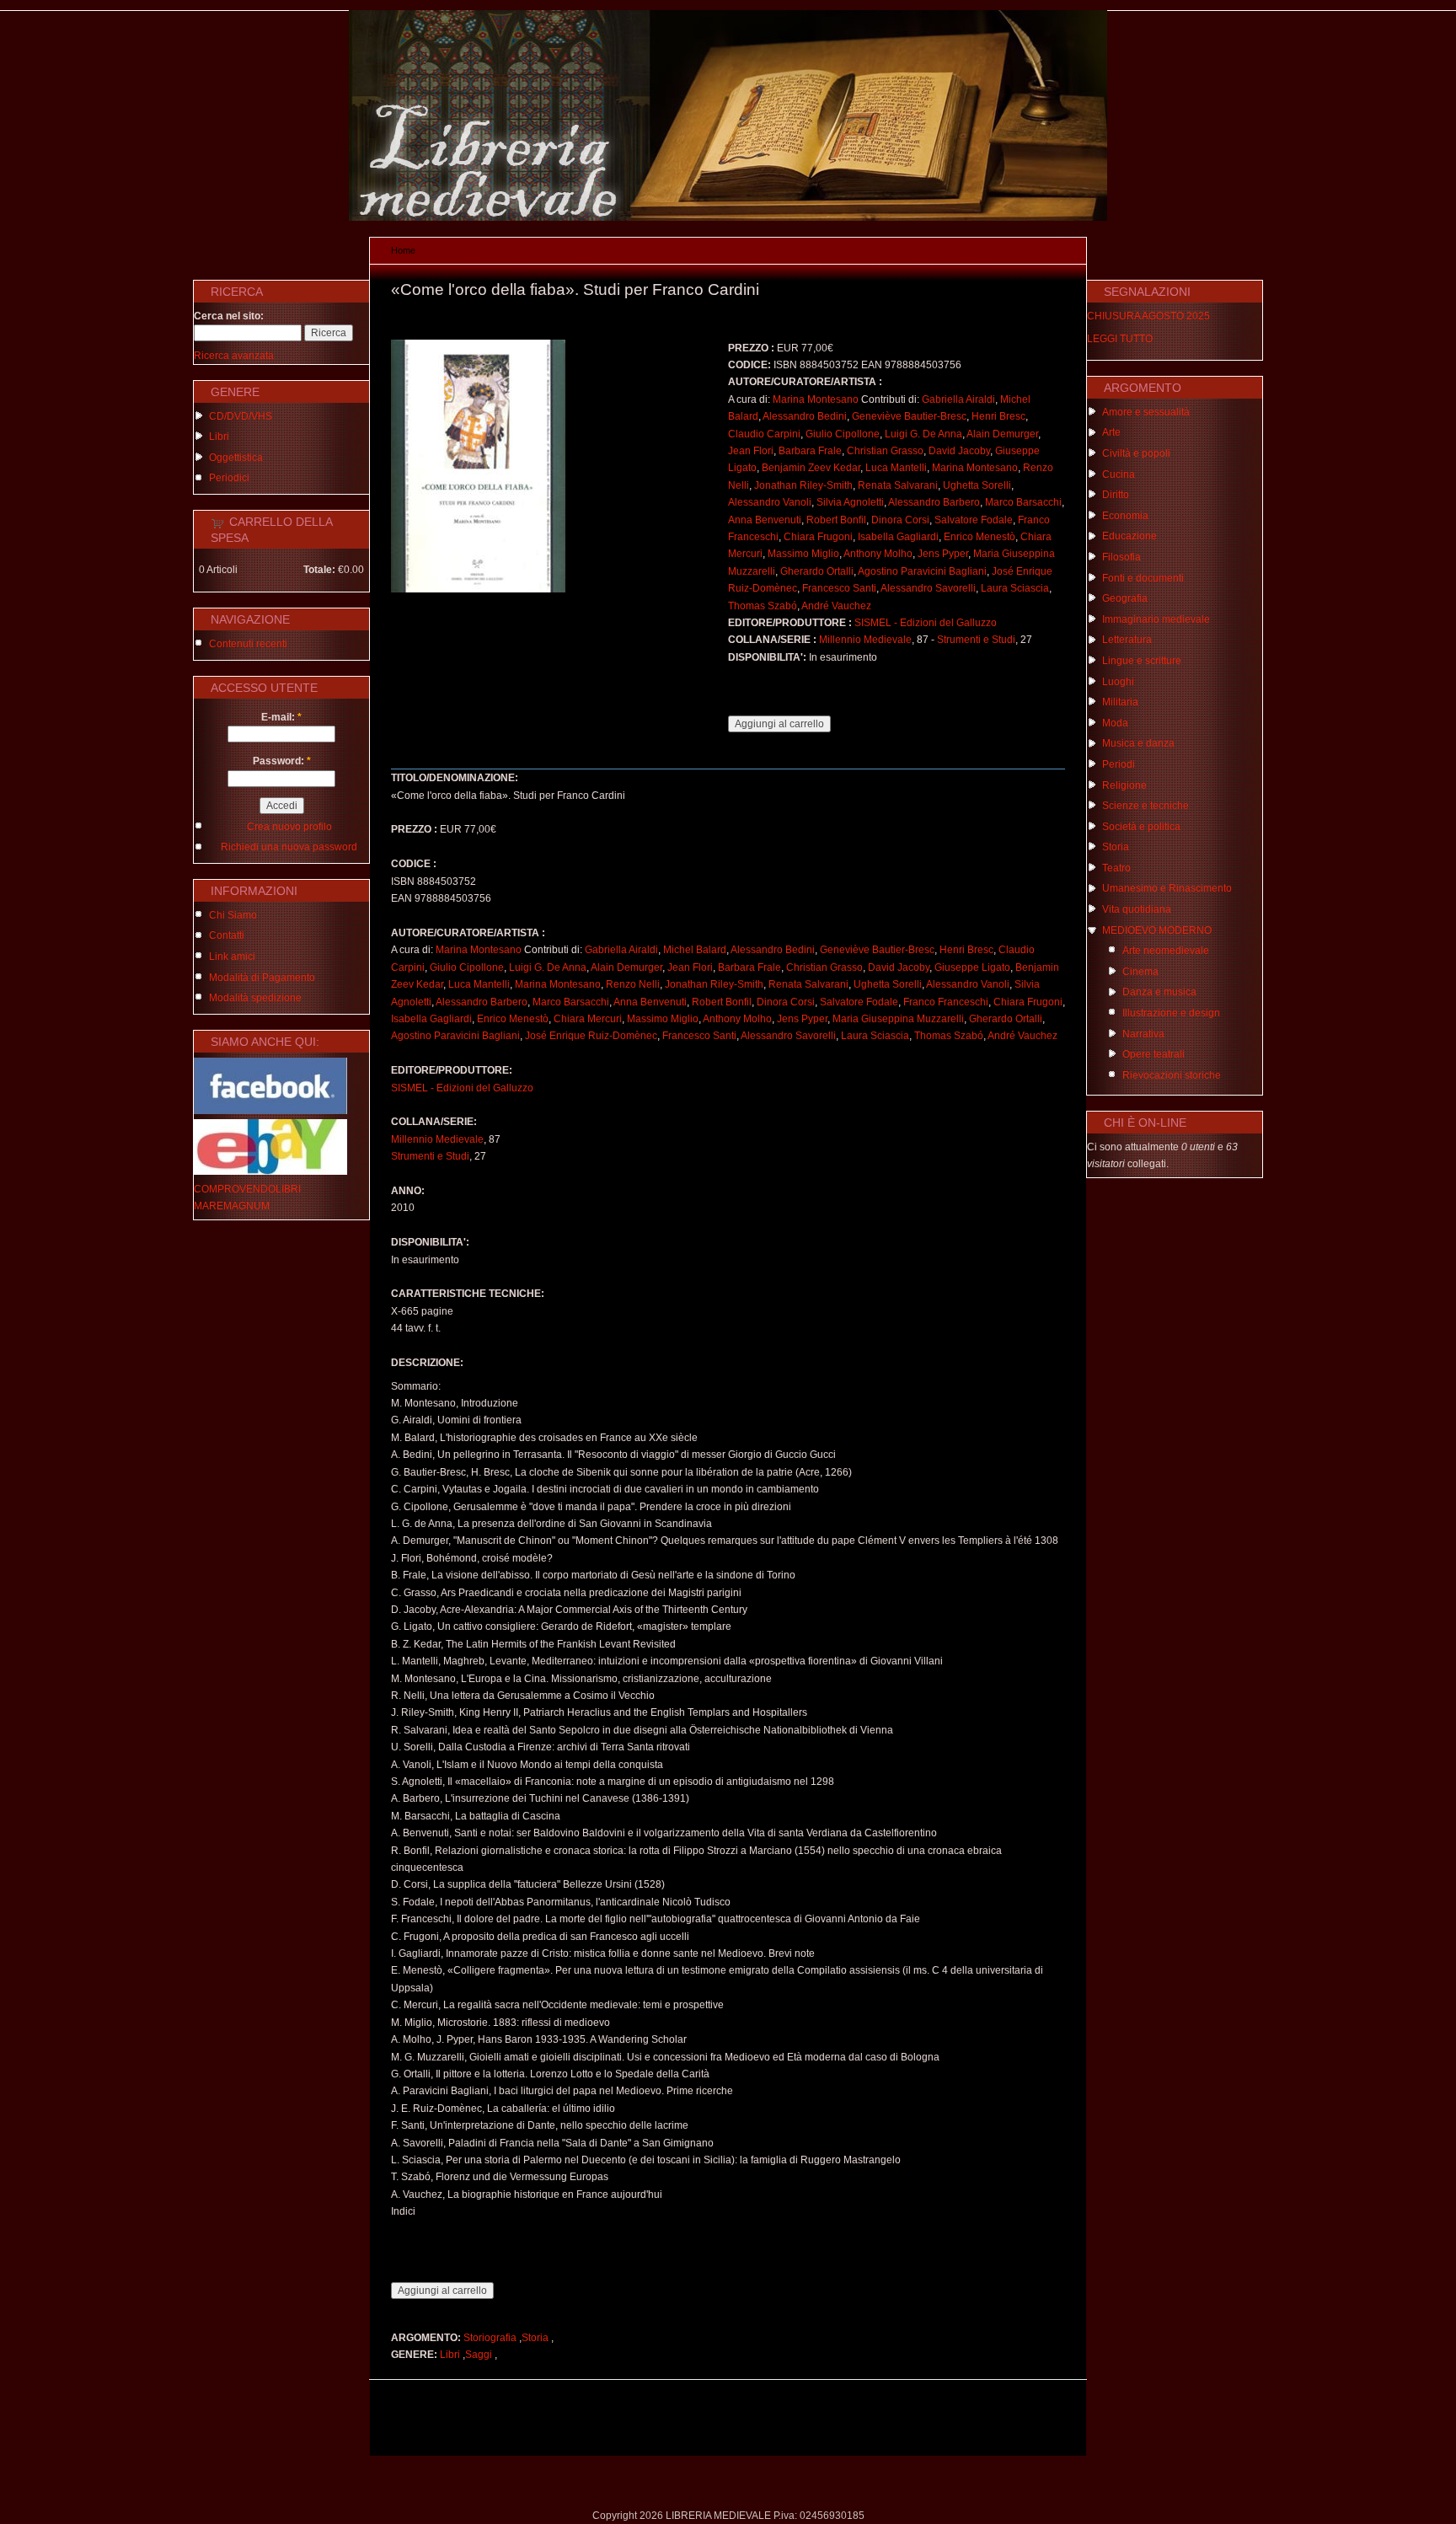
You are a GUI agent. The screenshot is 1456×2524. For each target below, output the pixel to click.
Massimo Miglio (803, 554)
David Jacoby (959, 451)
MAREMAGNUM (232, 1206)
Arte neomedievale (1166, 951)
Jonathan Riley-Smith (803, 485)
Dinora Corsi (900, 520)
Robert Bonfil (836, 520)
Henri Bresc (998, 416)
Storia (535, 2338)
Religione (1124, 785)
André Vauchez (836, 606)
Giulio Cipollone (843, 434)
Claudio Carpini (764, 434)
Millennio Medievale (865, 640)
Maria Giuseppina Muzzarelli (898, 1019)
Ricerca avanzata (234, 356)
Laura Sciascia (1015, 588)
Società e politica (1141, 827)
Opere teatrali (1154, 1054)
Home (403, 250)
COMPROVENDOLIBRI (247, 1189)
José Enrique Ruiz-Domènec (591, 1036)
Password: (282, 761)
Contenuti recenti (248, 644)
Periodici (229, 478)
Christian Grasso (885, 451)
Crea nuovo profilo (289, 827)
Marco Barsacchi (1023, 502)
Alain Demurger (1002, 434)
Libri (219, 437)
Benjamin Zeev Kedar (811, 468)
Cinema (1140, 972)
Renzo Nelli (633, 984)
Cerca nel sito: (229, 316)
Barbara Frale (810, 451)
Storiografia (490, 2338)
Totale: (319, 570)
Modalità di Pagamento (262, 978)
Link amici (232, 957)
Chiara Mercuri (588, 1019)
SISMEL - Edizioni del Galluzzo (926, 623)
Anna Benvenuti (765, 520)
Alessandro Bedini (805, 416)
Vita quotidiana (1137, 909)
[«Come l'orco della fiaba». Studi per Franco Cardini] (478, 589)
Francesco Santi (839, 588)
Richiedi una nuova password (289, 847)
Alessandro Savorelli (928, 588)
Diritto (1116, 495)
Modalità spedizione (255, 998)
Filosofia (1121, 557)
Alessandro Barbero (934, 502)
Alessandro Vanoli (770, 502)
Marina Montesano (816, 399)
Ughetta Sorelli (977, 485)
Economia (1125, 516)
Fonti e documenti (1143, 578)
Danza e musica (1159, 992)
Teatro (1116, 868)
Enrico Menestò (980, 537)
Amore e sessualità (1146, 412)
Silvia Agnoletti (850, 502)
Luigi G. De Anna (923, 434)
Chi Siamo (233, 915)
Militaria (1120, 702)
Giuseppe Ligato (972, 967)
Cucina (1119, 474)
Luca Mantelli (896, 468)
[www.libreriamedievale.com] (728, 217)
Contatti (227, 935)
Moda (1115, 723)
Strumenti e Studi (976, 640)
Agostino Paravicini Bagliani (922, 571)
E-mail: (281, 717)
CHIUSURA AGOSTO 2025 (1148, 316)
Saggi (479, 2355)
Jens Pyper (943, 554)
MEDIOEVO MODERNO (1157, 930)
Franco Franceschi (946, 1002)
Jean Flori (751, 451)
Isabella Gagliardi (898, 537)
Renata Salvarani (898, 485)
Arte (1111, 432)
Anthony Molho (878, 554)
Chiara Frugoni (818, 537)
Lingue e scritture (1142, 661)
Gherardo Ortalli (817, 571)
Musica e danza (1138, 743)
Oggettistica (236, 458)
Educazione (1129, 536)
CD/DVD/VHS (241, 416)
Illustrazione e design (1171, 1013)
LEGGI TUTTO (1120, 339)
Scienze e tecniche (1146, 806)
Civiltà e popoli (1136, 453)
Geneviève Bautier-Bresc (909, 416)
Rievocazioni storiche (1172, 1075)
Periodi (1119, 764)
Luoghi (1118, 682)
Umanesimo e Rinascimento (1167, 888)
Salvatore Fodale (974, 520)
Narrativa (1143, 1034)
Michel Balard (695, 950)
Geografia (1125, 598)
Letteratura (1127, 640)
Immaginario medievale (1156, 619)
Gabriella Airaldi (958, 399)
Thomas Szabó (763, 606)
